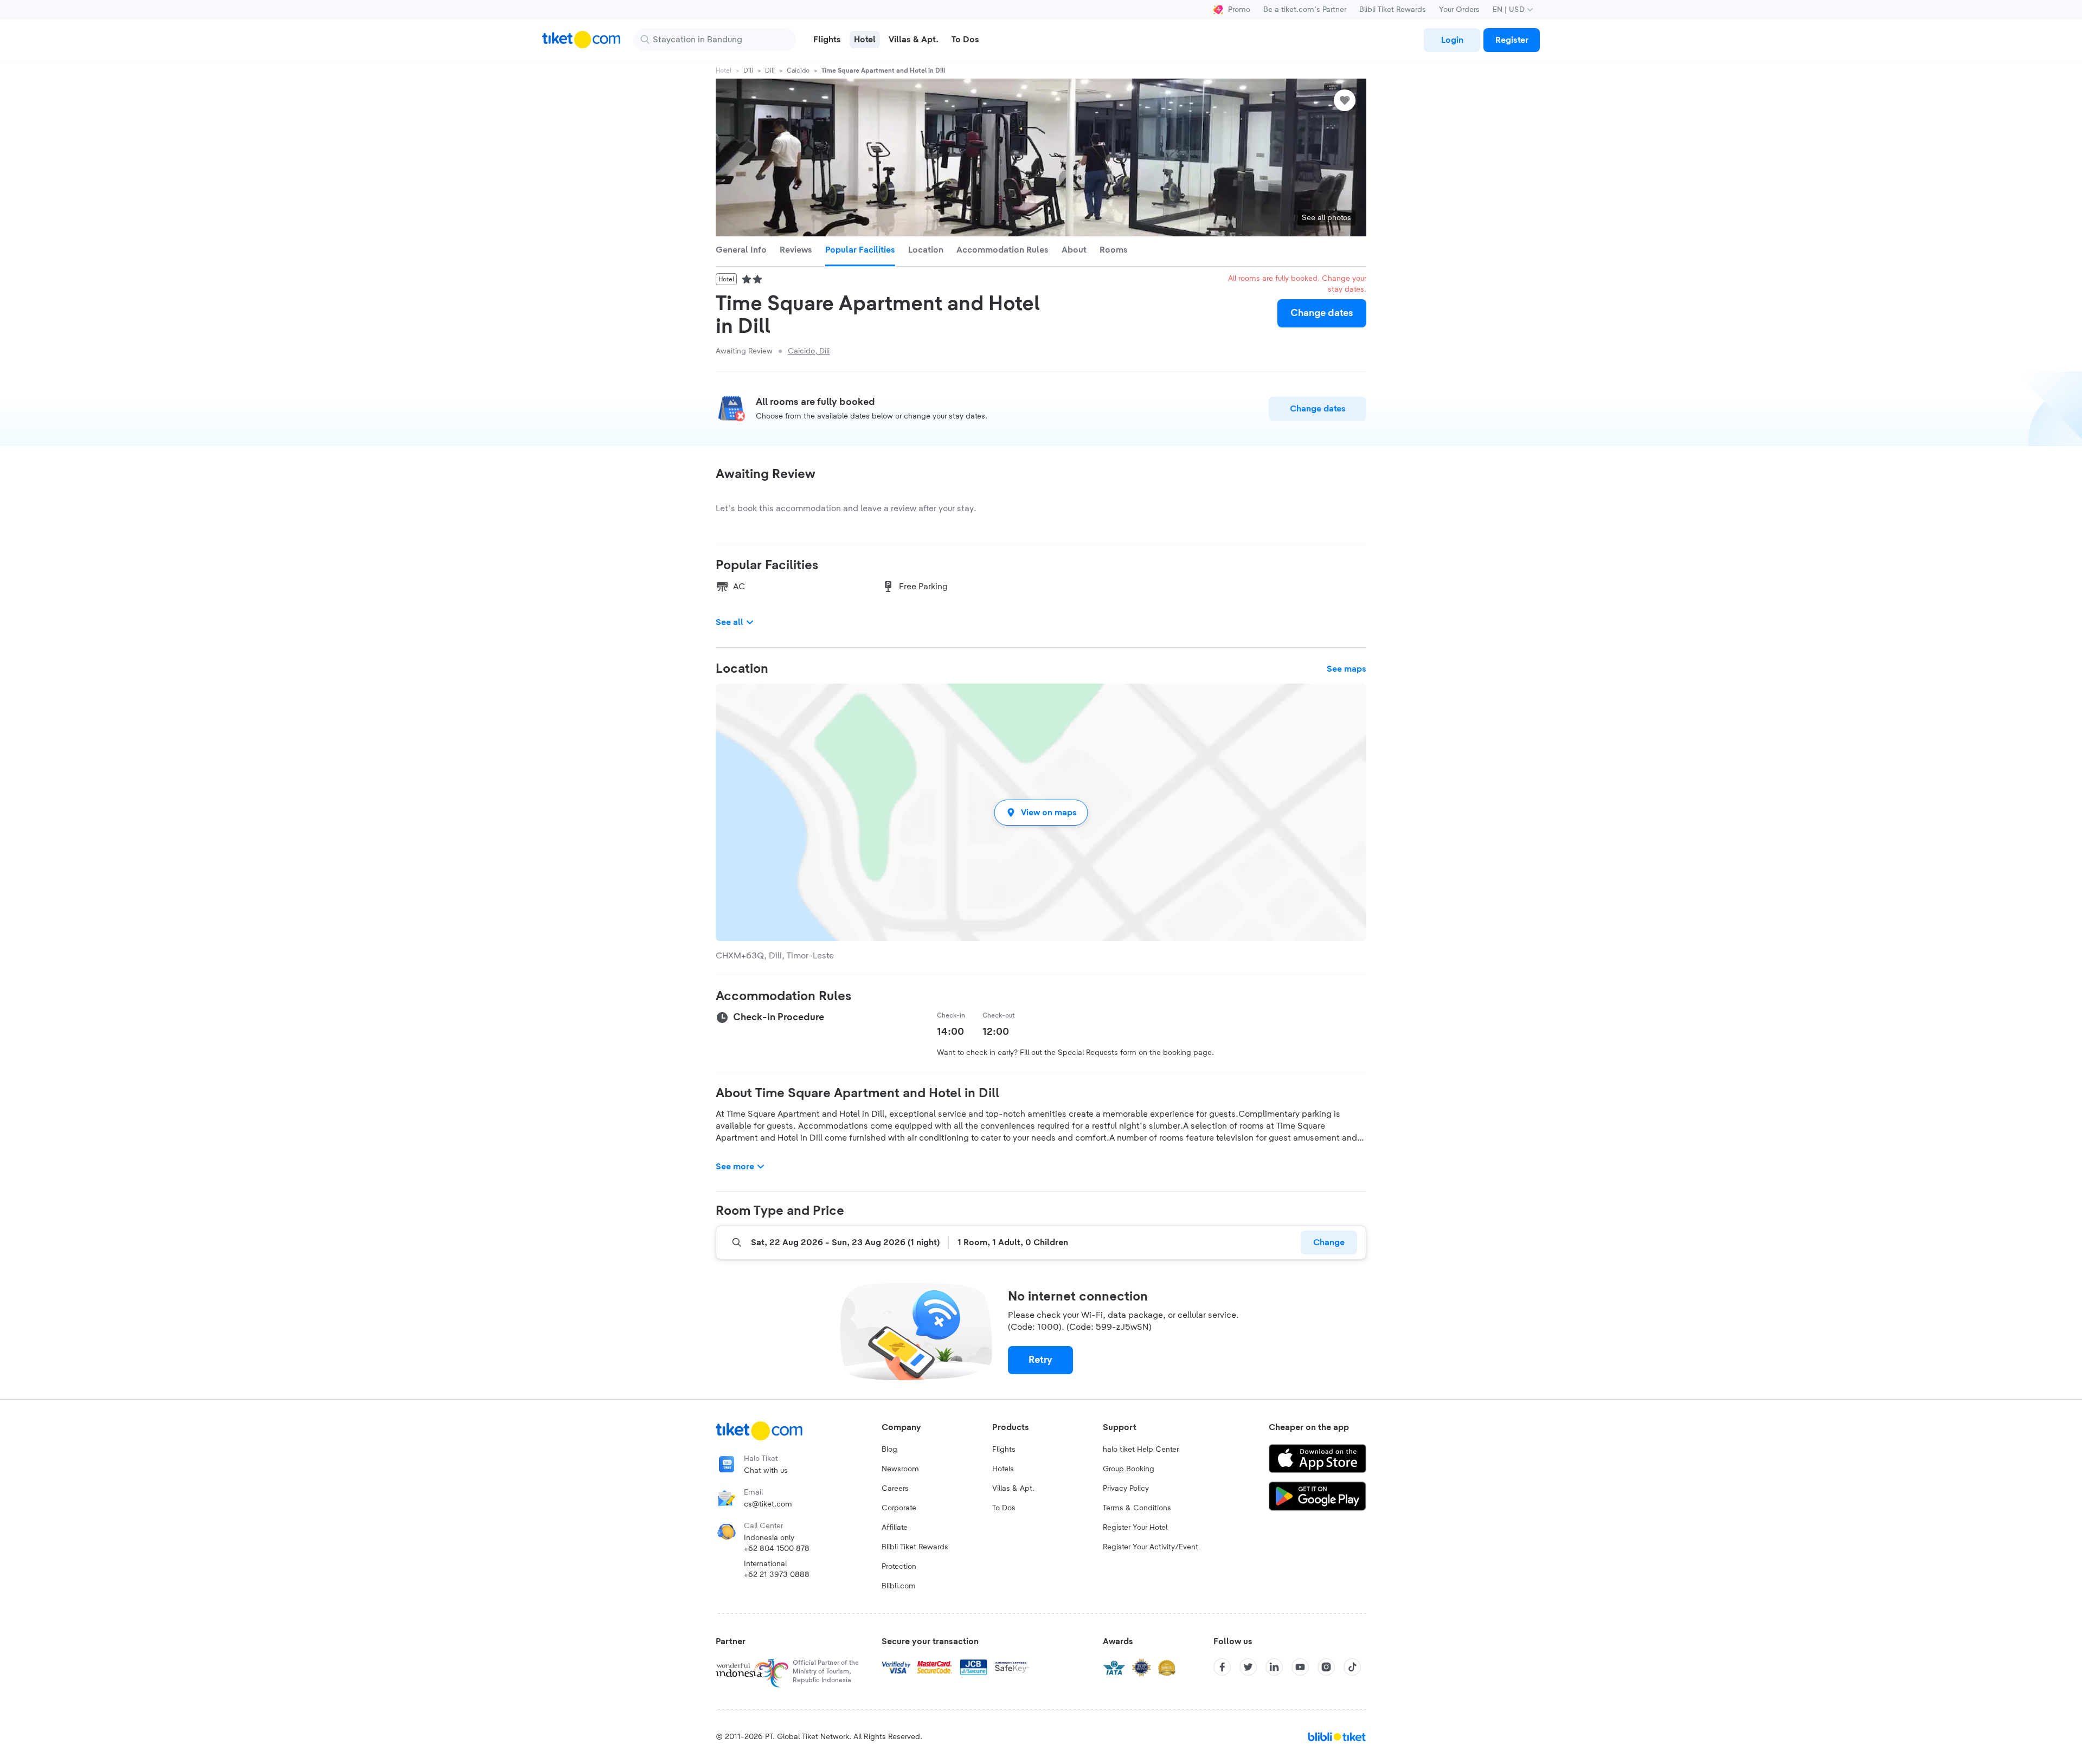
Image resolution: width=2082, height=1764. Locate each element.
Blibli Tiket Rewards (1393, 10)
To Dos (1004, 1508)
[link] (1452, 40)
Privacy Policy (1126, 1489)
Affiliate (895, 1528)
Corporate (899, 1508)
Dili (748, 70)
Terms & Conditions (1137, 1508)
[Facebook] (1222, 1667)
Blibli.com (899, 1586)
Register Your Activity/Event (1151, 1547)
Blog (889, 1450)
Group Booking (1129, 1469)
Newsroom (900, 1469)
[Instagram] (1326, 1667)
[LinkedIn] (1274, 1667)
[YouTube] (1300, 1667)
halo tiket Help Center (1141, 1450)
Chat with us (766, 1471)
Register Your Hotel (1135, 1528)
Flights (1004, 1450)
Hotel (724, 70)
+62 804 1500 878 (777, 1549)
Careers (895, 1489)
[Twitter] (1248, 1667)
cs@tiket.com (768, 1504)
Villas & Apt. (1013, 1489)
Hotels (1003, 1469)
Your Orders (1459, 10)
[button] (1041, 812)
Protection (899, 1567)
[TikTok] (1352, 1667)
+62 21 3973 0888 (777, 1575)
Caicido (798, 70)
